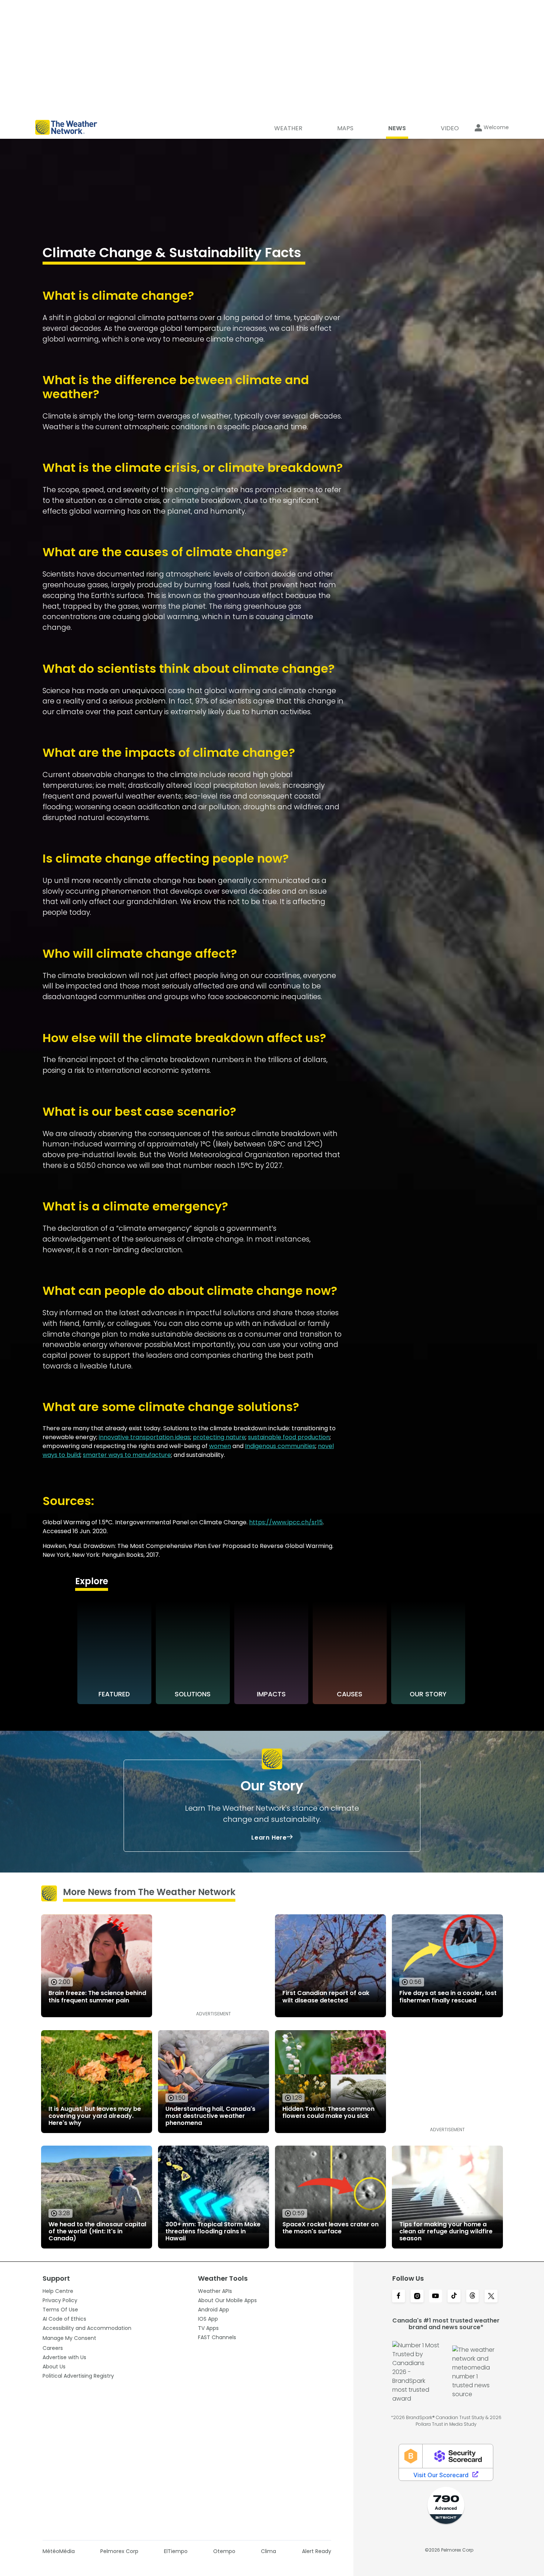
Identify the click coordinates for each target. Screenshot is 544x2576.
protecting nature (219, 1437)
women (220, 1446)
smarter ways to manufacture (127, 1455)
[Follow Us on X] (491, 2297)
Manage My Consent (69, 2338)
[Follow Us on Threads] (473, 2297)
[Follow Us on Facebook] (399, 2297)
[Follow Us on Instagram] (417, 2297)
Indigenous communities (280, 1446)
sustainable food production (289, 1437)
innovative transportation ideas (145, 1437)
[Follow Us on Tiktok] (454, 2297)
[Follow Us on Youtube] (436, 2297)
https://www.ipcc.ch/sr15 (286, 1522)
